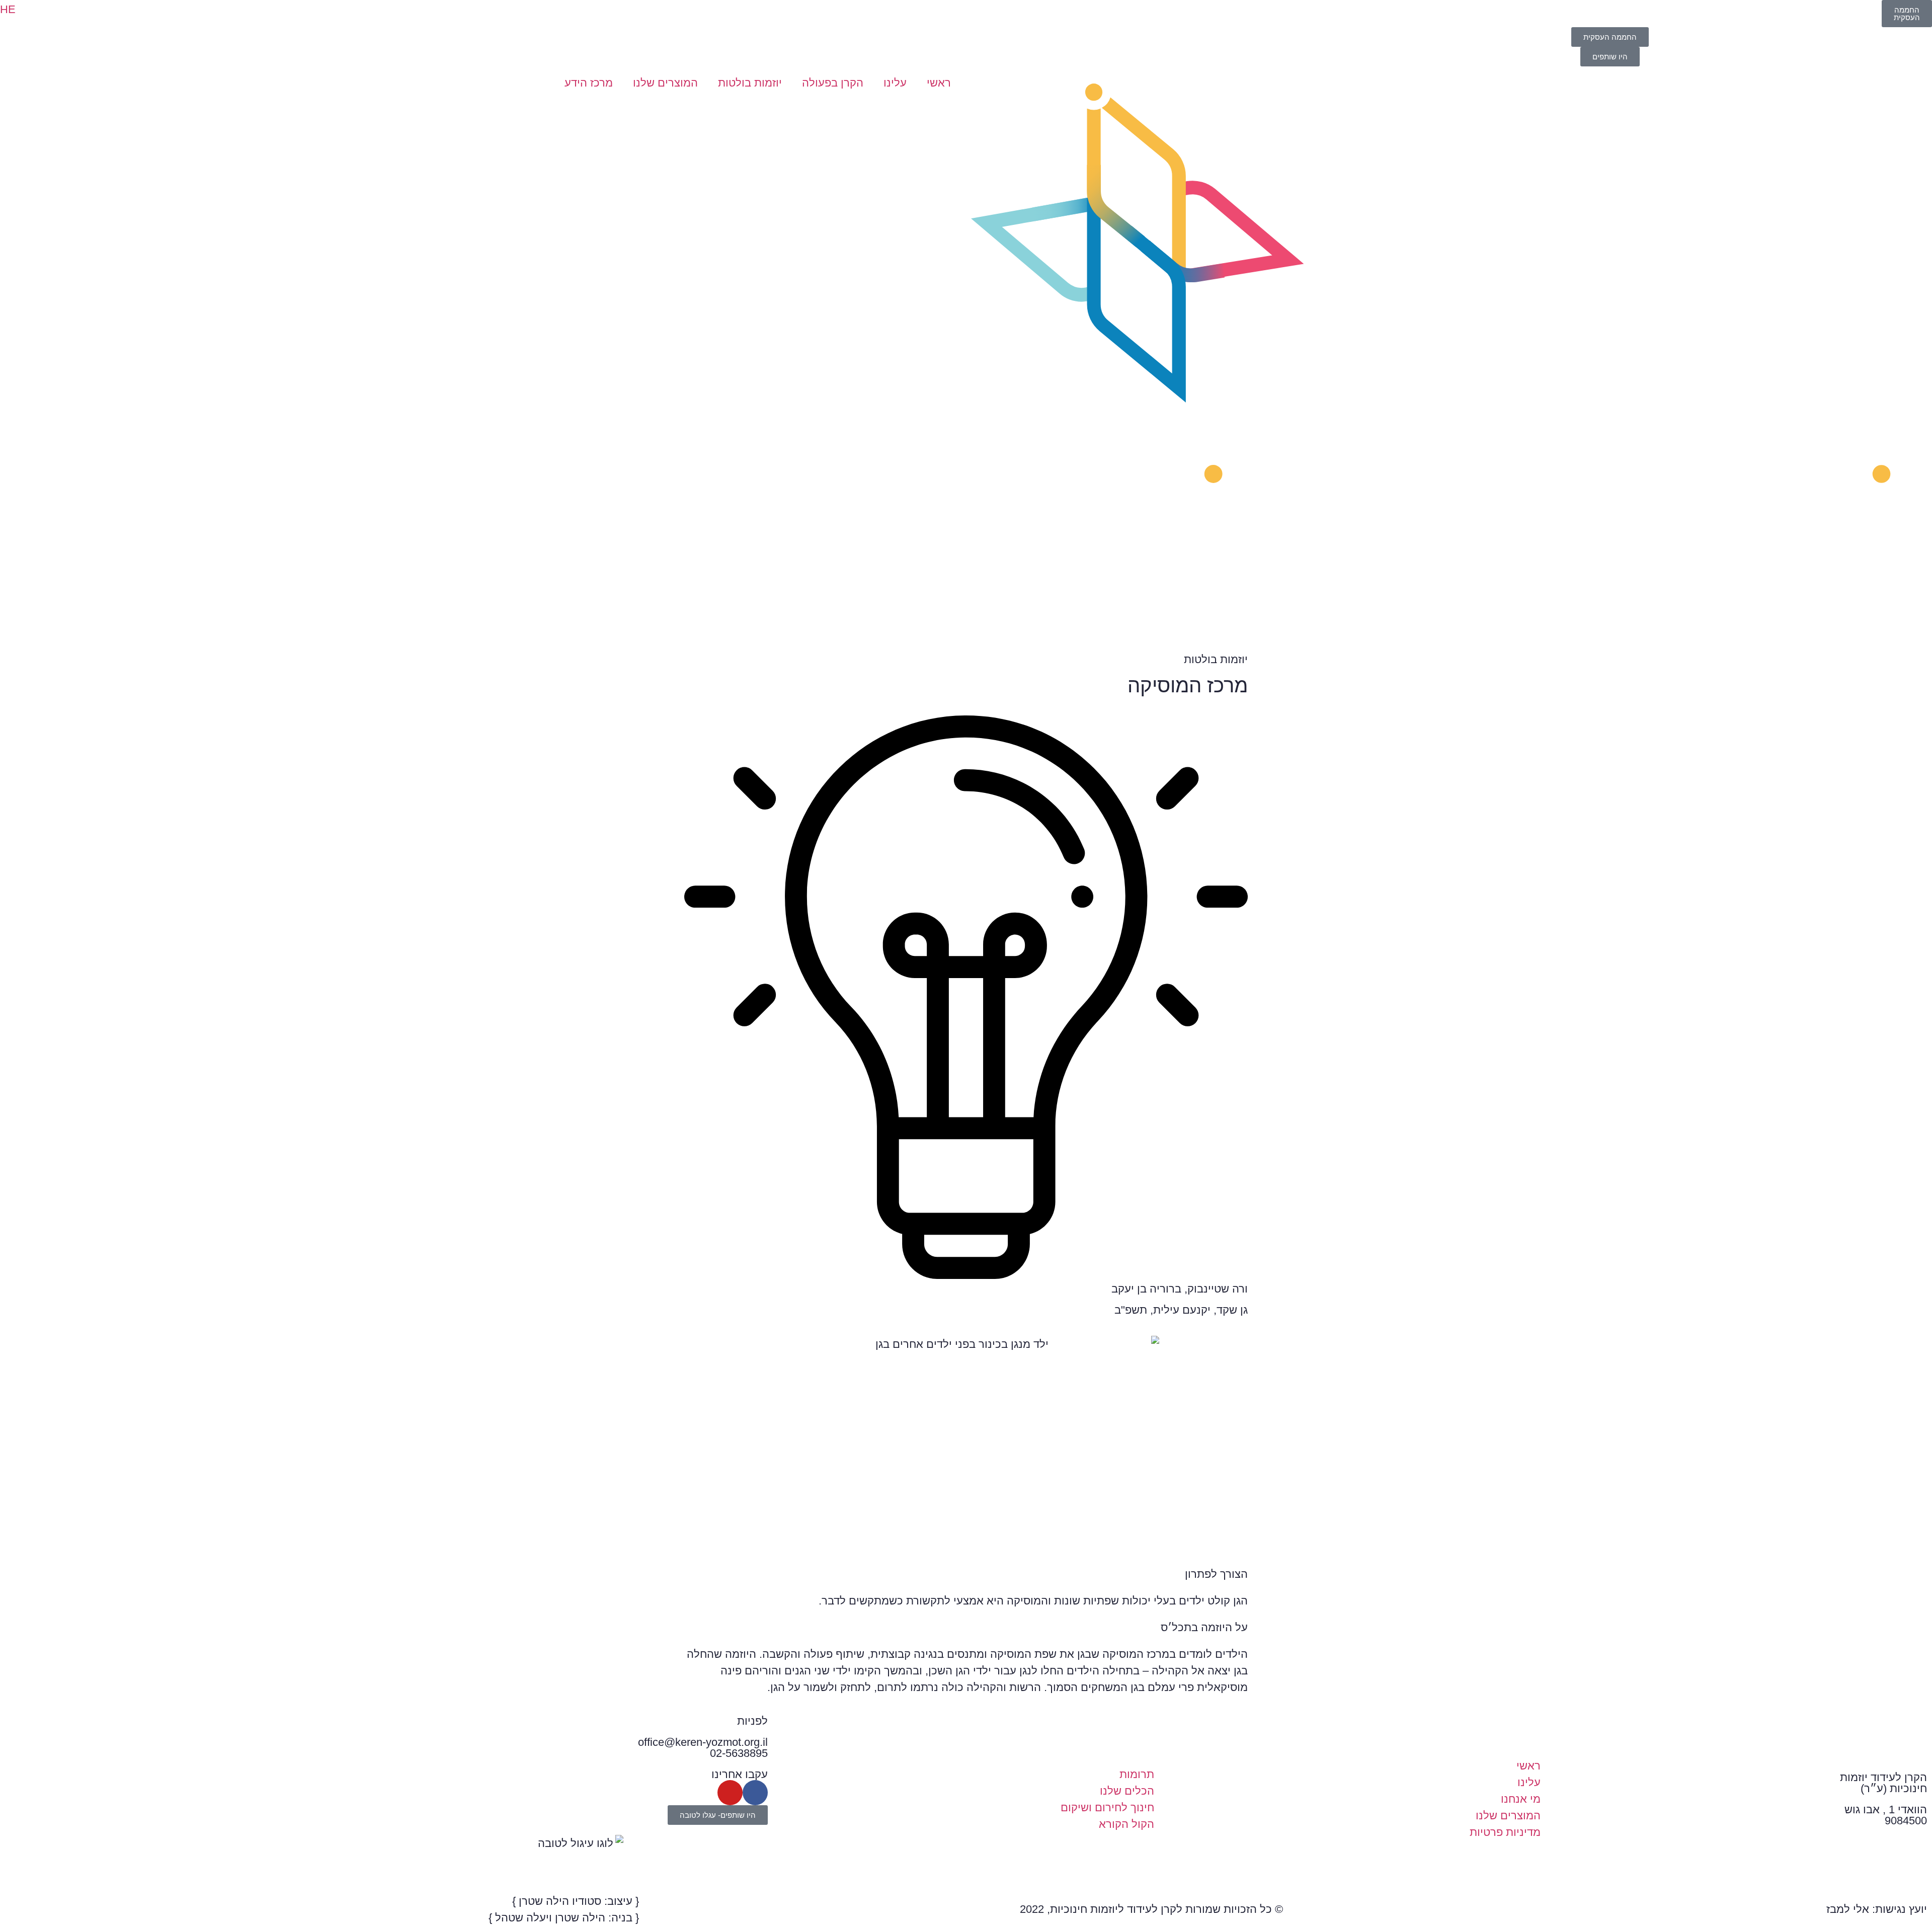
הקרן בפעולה (833, 83)
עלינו (895, 83)
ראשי (939, 83)
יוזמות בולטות (750, 83)
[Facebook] (755, 1793)
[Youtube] (730, 1793)
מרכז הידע (589, 83)
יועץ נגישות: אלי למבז (1877, 1909)
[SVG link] (1449, 355)
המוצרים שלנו (665, 83)
